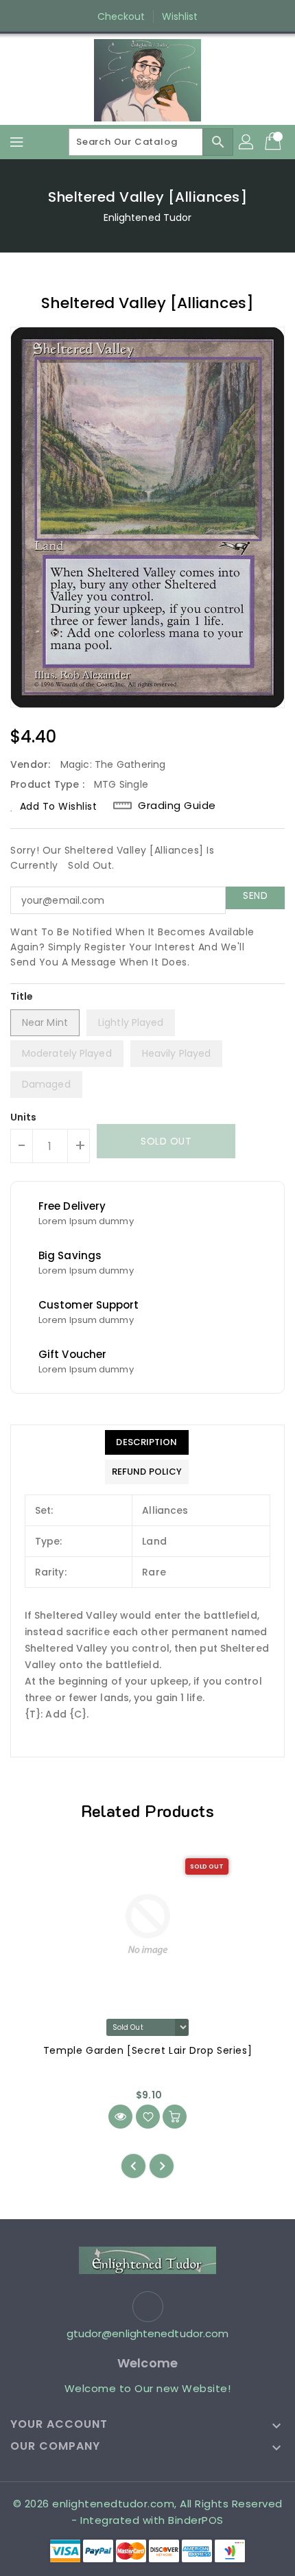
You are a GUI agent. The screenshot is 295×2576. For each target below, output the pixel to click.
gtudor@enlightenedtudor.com (148, 2333)
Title (22, 996)
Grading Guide (177, 806)
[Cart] (274, 142)
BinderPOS (196, 2520)
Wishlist (180, 16)
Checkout (121, 16)
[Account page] (247, 142)
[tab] (147, 1442)
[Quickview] (120, 2117)
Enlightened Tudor (148, 218)
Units (24, 1117)
